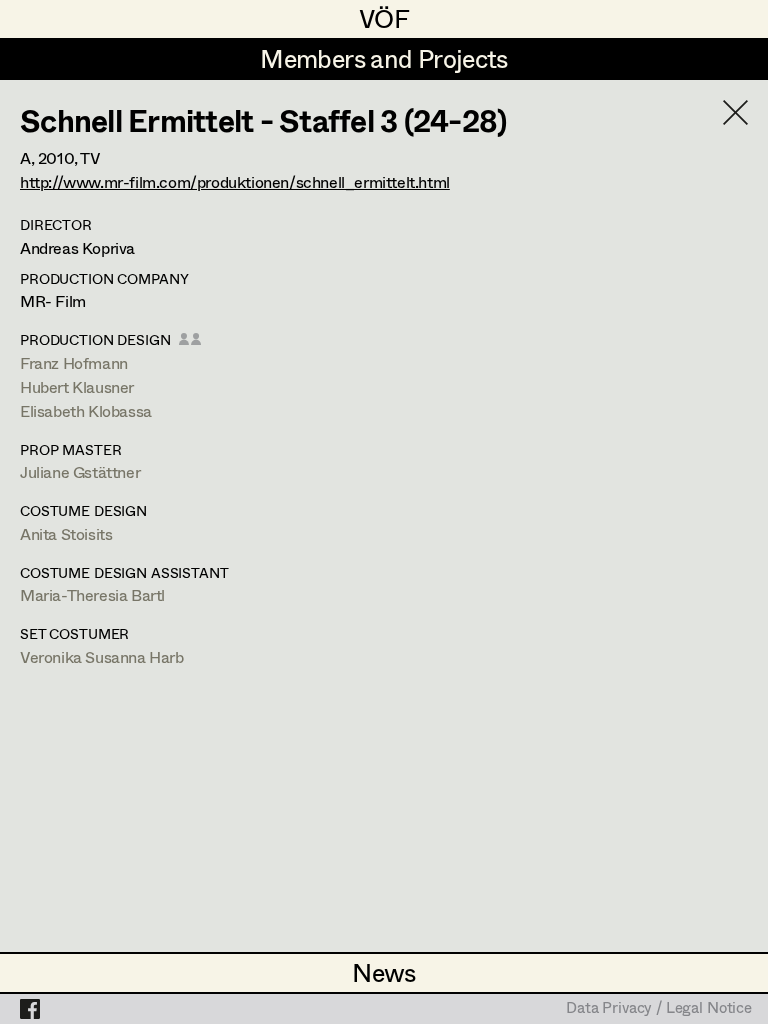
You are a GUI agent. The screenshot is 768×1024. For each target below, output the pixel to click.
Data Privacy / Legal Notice (659, 1009)
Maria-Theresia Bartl (92, 594)
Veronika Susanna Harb (102, 656)
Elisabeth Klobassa (86, 410)
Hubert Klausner (77, 386)
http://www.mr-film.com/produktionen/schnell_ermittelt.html (235, 181)
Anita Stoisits (66, 533)
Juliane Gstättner (80, 471)
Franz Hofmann (74, 362)
